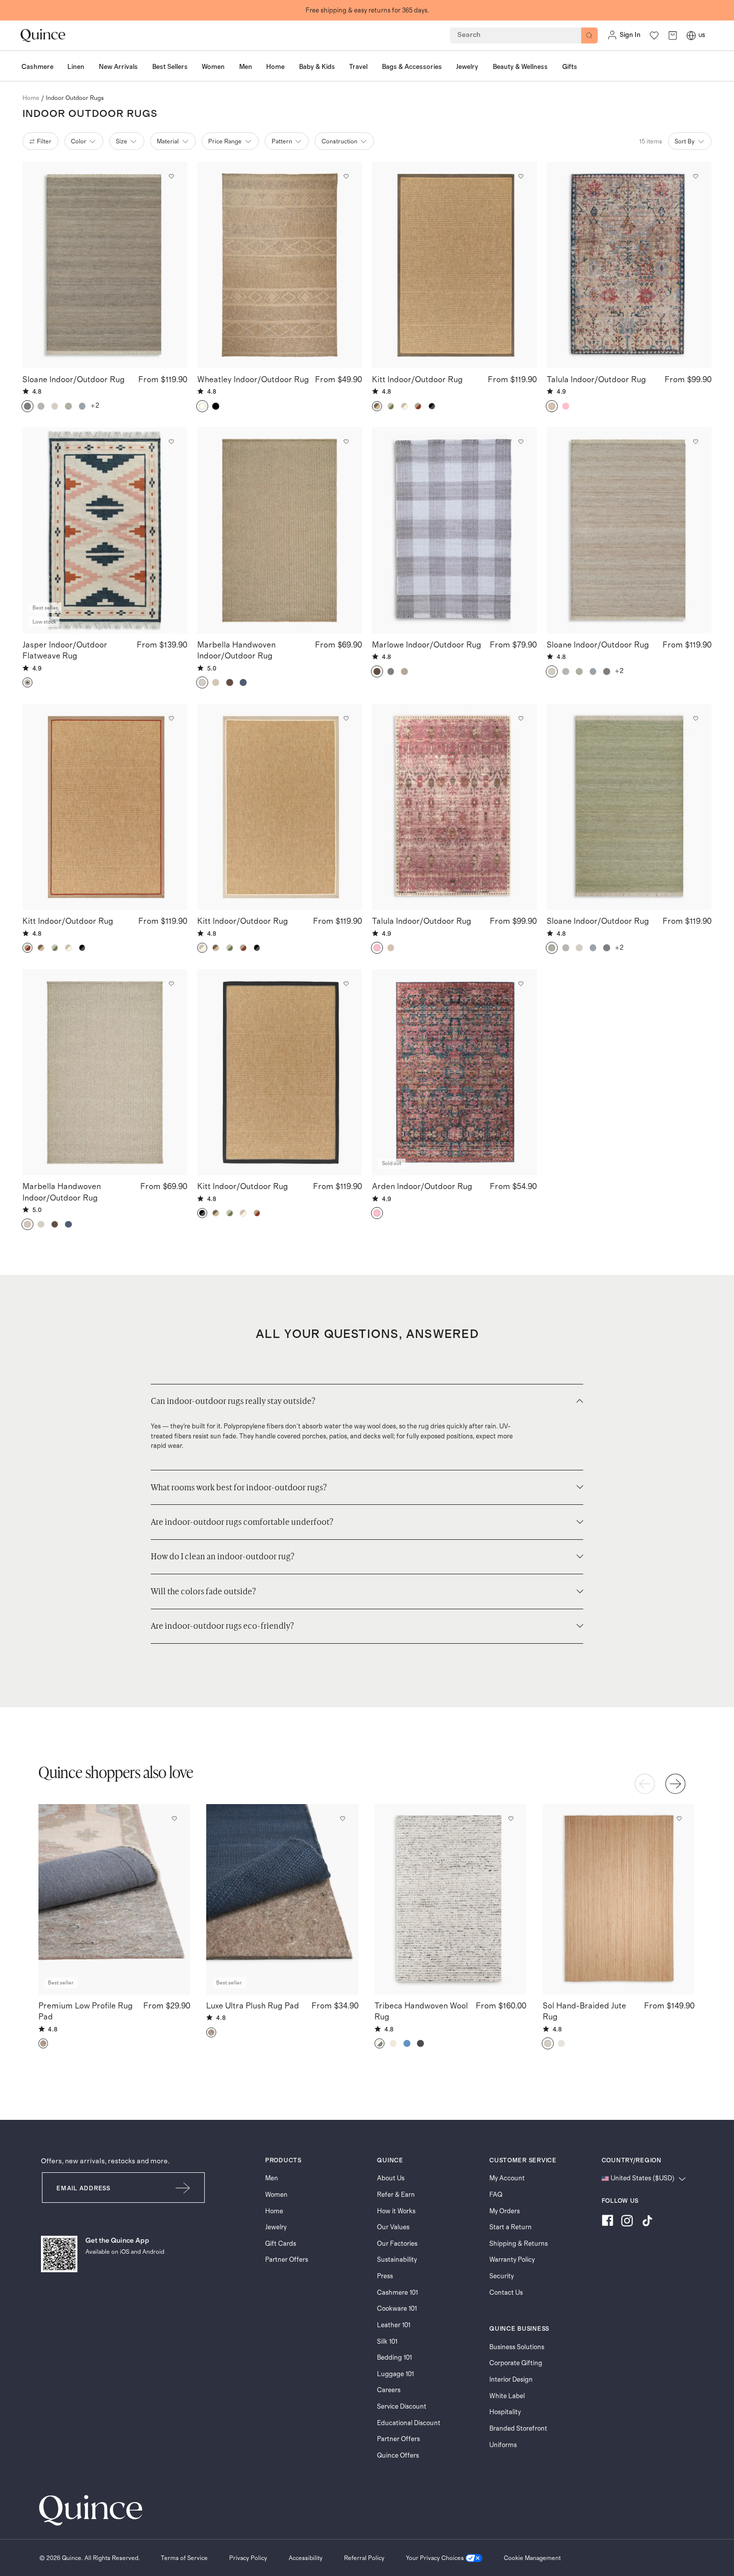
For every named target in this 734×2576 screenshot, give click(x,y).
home (31, 98)
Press (385, 2276)
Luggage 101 (395, 2374)
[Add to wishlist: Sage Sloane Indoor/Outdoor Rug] (696, 718)
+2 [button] (95, 406)
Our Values (393, 2227)
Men (272, 2178)
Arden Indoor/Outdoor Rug (422, 1187)
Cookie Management (532, 2558)
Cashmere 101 (397, 2293)
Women (276, 2195)
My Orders (505, 2211)
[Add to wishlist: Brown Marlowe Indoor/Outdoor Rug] (521, 442)
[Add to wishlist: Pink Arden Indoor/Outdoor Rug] (521, 984)
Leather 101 (394, 2325)
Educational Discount (409, 2423)
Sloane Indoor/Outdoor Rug (74, 380)
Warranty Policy (512, 2260)
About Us (391, 2178)
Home (274, 2211)
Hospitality (505, 2412)
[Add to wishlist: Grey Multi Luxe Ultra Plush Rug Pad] (343, 1819)
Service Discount (402, 2407)
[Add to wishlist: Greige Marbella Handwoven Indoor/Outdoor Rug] (171, 984)
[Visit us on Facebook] (607, 2222)
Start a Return (511, 2227)
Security (502, 2276)
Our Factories (397, 2244)
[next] (675, 1784)
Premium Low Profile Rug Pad (86, 2011)
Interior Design (511, 2380)
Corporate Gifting (516, 2363)
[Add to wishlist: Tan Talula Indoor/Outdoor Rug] (696, 176)
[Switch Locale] (691, 35)
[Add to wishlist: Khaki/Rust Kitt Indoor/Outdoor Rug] (171, 718)
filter (44, 141)
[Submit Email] (183, 2188)
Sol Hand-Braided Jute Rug (584, 2011)
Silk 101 (387, 2342)
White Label (507, 2396)
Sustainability (397, 2260)
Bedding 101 (394, 2358)
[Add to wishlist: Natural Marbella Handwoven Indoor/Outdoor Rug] (346, 442)
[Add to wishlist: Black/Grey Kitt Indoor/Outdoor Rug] (346, 984)
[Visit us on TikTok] (647, 2222)
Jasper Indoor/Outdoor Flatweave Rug (65, 650)
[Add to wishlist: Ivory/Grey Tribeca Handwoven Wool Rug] (511, 1819)
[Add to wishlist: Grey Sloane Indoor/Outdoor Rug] (171, 176)
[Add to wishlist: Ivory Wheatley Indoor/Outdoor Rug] (346, 176)
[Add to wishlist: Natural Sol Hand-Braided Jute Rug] (679, 1819)
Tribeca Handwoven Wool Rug (421, 2011)
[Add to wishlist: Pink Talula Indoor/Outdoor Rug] (521, 718)
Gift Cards (281, 2244)
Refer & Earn (396, 2195)
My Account (507, 2178)
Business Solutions (517, 2347)
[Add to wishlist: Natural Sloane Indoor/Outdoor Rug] (696, 442)
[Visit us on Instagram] (627, 2222)
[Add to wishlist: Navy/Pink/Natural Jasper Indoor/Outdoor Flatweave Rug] (171, 442)
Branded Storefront (518, 2429)
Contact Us (506, 2293)
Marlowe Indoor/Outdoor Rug (427, 645)
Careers (389, 2390)
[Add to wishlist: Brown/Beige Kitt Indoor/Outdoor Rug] (521, 176)
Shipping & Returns (519, 2244)
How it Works (396, 2211)
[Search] (589, 36)
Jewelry (276, 2227)
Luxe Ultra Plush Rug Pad (253, 2006)
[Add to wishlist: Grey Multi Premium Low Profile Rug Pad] (174, 1819)
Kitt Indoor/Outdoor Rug (417, 380)
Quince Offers (398, 2456)
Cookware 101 (397, 2309)
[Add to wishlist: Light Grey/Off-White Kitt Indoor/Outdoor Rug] (346, 718)
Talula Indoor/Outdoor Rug (596, 380)
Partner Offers (287, 2260)
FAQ (496, 2195)
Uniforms (503, 2445)
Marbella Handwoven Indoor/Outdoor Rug (236, 650)
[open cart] (673, 35)
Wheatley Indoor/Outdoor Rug (253, 380)
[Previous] (645, 1784)
